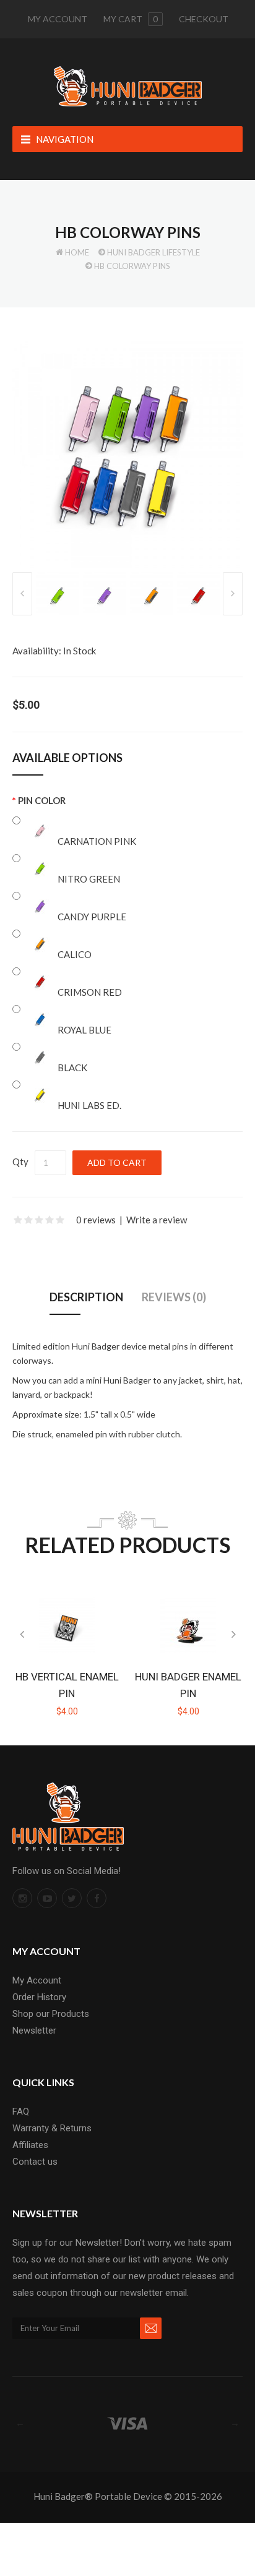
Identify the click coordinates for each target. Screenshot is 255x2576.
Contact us (35, 2162)
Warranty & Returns (52, 2128)
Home (77, 252)
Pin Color (42, 800)
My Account (58, 19)
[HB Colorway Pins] (127, 453)
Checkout (204, 19)
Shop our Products (51, 2014)
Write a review (157, 1220)
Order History (39, 1997)
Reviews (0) (174, 1297)
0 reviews (96, 1220)
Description (86, 1297)
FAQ (21, 2112)
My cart (131, 19)
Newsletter (34, 2030)
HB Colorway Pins (132, 266)
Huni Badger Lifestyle (153, 252)
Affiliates (30, 2145)
